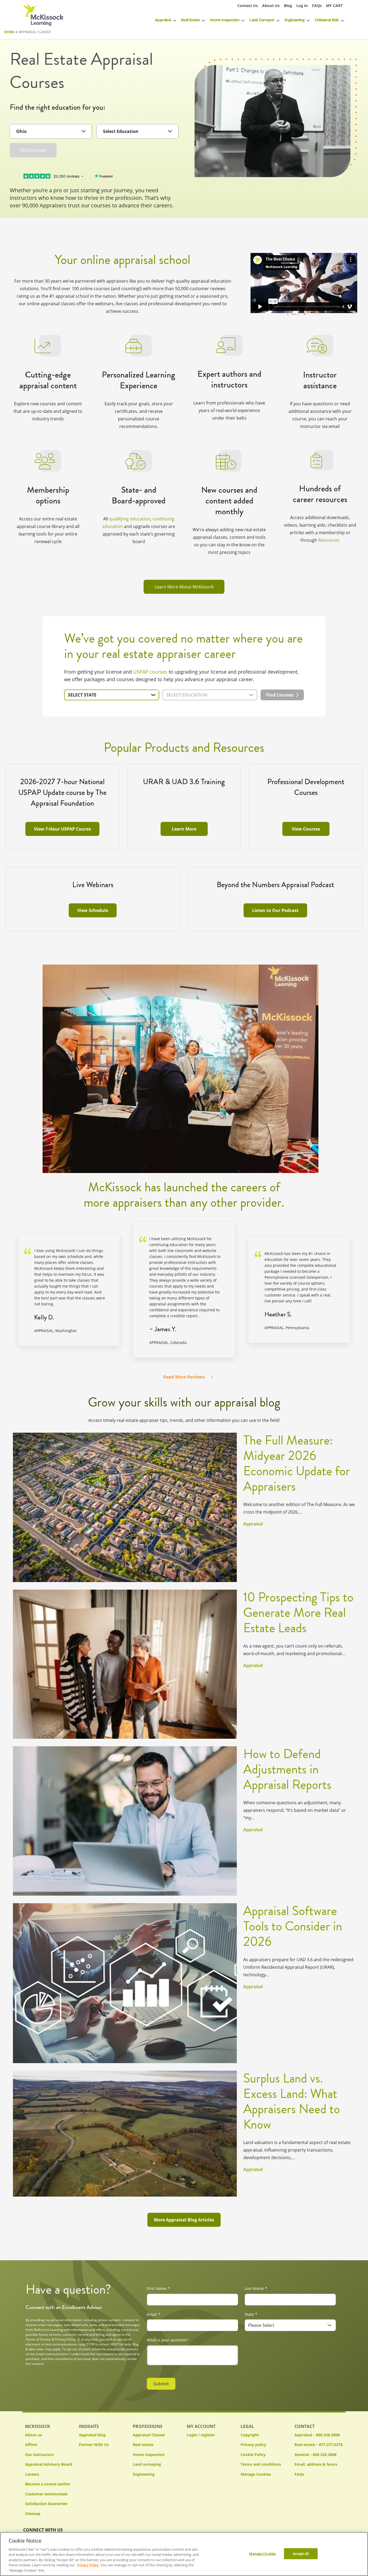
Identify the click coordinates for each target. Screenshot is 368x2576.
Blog (288, 6)
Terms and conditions (261, 2464)
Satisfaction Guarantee (46, 2504)
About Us (271, 6)
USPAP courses (150, 672)
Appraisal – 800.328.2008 (317, 2435)
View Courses (306, 829)
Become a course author (48, 2484)
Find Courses (33, 150)
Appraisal (163, 20)
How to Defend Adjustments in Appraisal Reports (287, 1769)
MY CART (334, 6)
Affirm (31, 2445)
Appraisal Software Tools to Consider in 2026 (293, 1926)
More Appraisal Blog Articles (184, 2220)
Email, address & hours (316, 2464)
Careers (32, 2474)
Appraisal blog (92, 2435)
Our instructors (39, 2455)
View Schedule (93, 910)
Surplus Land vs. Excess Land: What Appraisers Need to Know (292, 2101)
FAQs (317, 6)
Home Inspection (225, 20)
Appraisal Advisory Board (49, 2464)
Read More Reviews (184, 1377)
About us (34, 2435)
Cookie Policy (253, 2455)
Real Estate (190, 20)
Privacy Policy (88, 2565)
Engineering (294, 20)
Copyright (250, 2435)
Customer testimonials (46, 2494)
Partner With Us (94, 2445)
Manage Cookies (256, 2474)
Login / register (201, 2435)
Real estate (143, 2445)
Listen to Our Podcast (275, 910)
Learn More (184, 829)
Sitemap (33, 2514)
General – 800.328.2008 (315, 2455)
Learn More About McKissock (184, 587)
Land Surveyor (262, 20)
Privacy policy (253, 2445)
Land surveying (147, 2464)
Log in (302, 6)
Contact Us (248, 6)
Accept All (301, 2553)
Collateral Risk (327, 20)
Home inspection (149, 2455)
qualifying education (130, 519)
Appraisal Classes (149, 2435)
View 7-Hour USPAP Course (62, 829)
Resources (329, 540)
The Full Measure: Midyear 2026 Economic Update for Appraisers (297, 1463)
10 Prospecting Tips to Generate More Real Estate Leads (298, 1613)
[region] (184, 2554)
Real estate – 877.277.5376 (319, 2445)
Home (9, 32)
